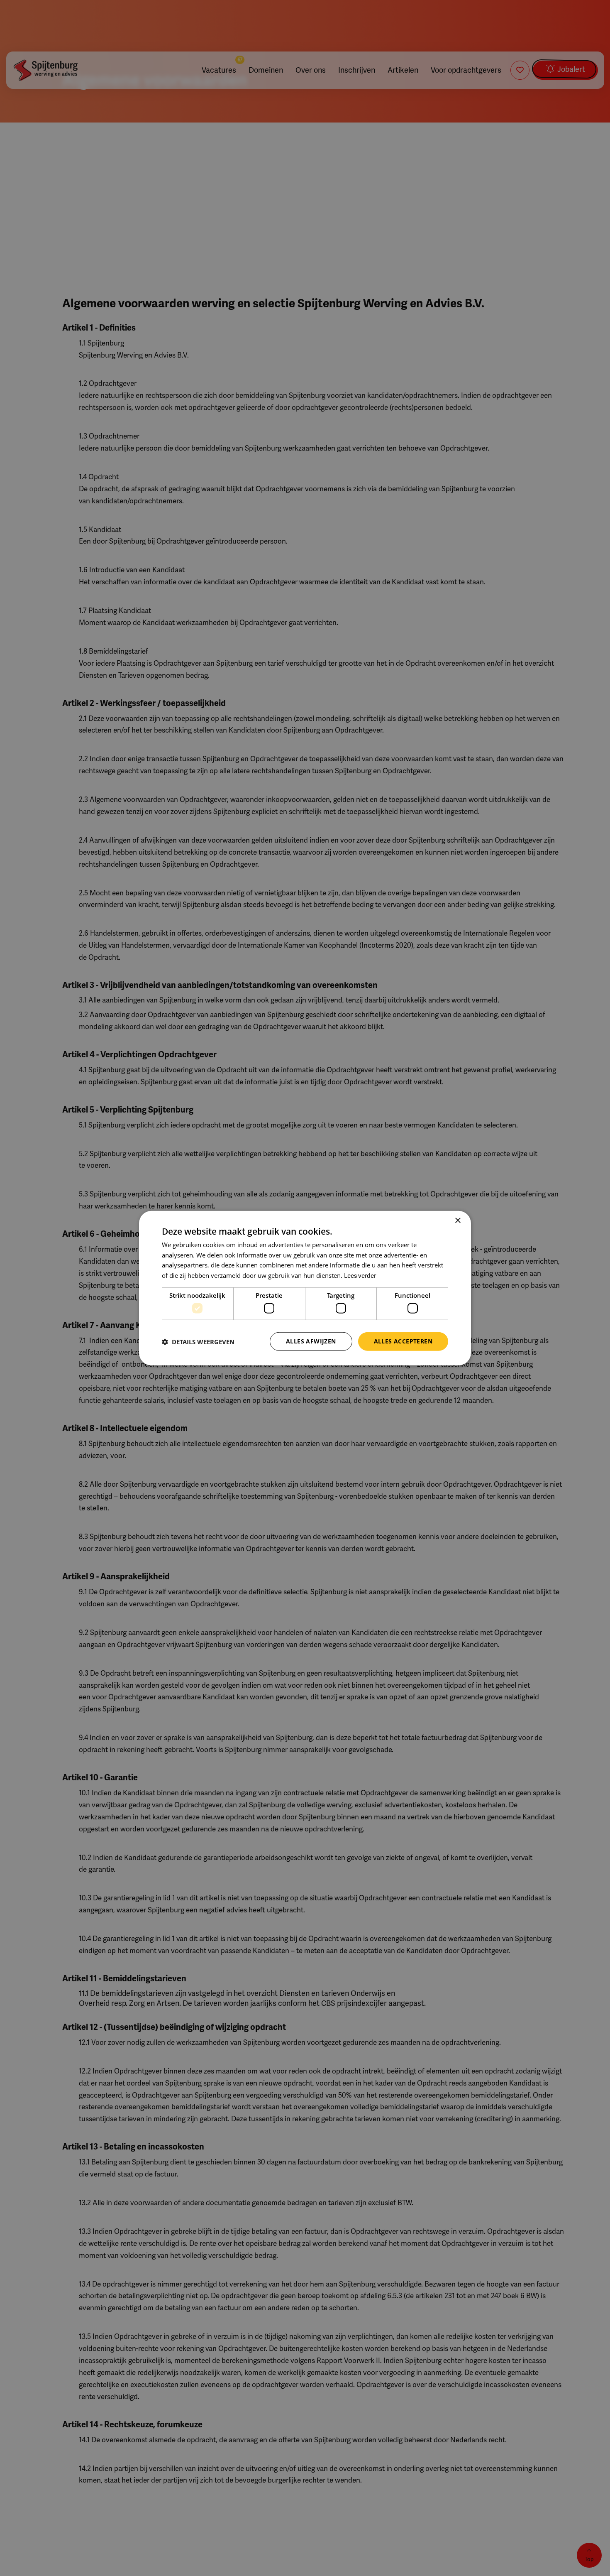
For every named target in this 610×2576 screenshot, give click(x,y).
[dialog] (305, 1288)
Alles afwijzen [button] (311, 1341)
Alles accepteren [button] (403, 1341)
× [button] (457, 1220)
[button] (198, 1341)
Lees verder (360, 1276)
